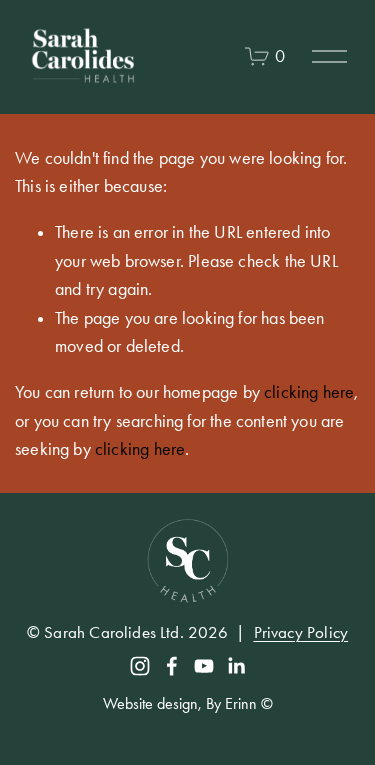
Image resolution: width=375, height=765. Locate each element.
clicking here (309, 392)
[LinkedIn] (236, 666)
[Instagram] (140, 666)
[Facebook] (172, 666)
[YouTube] (204, 666)
